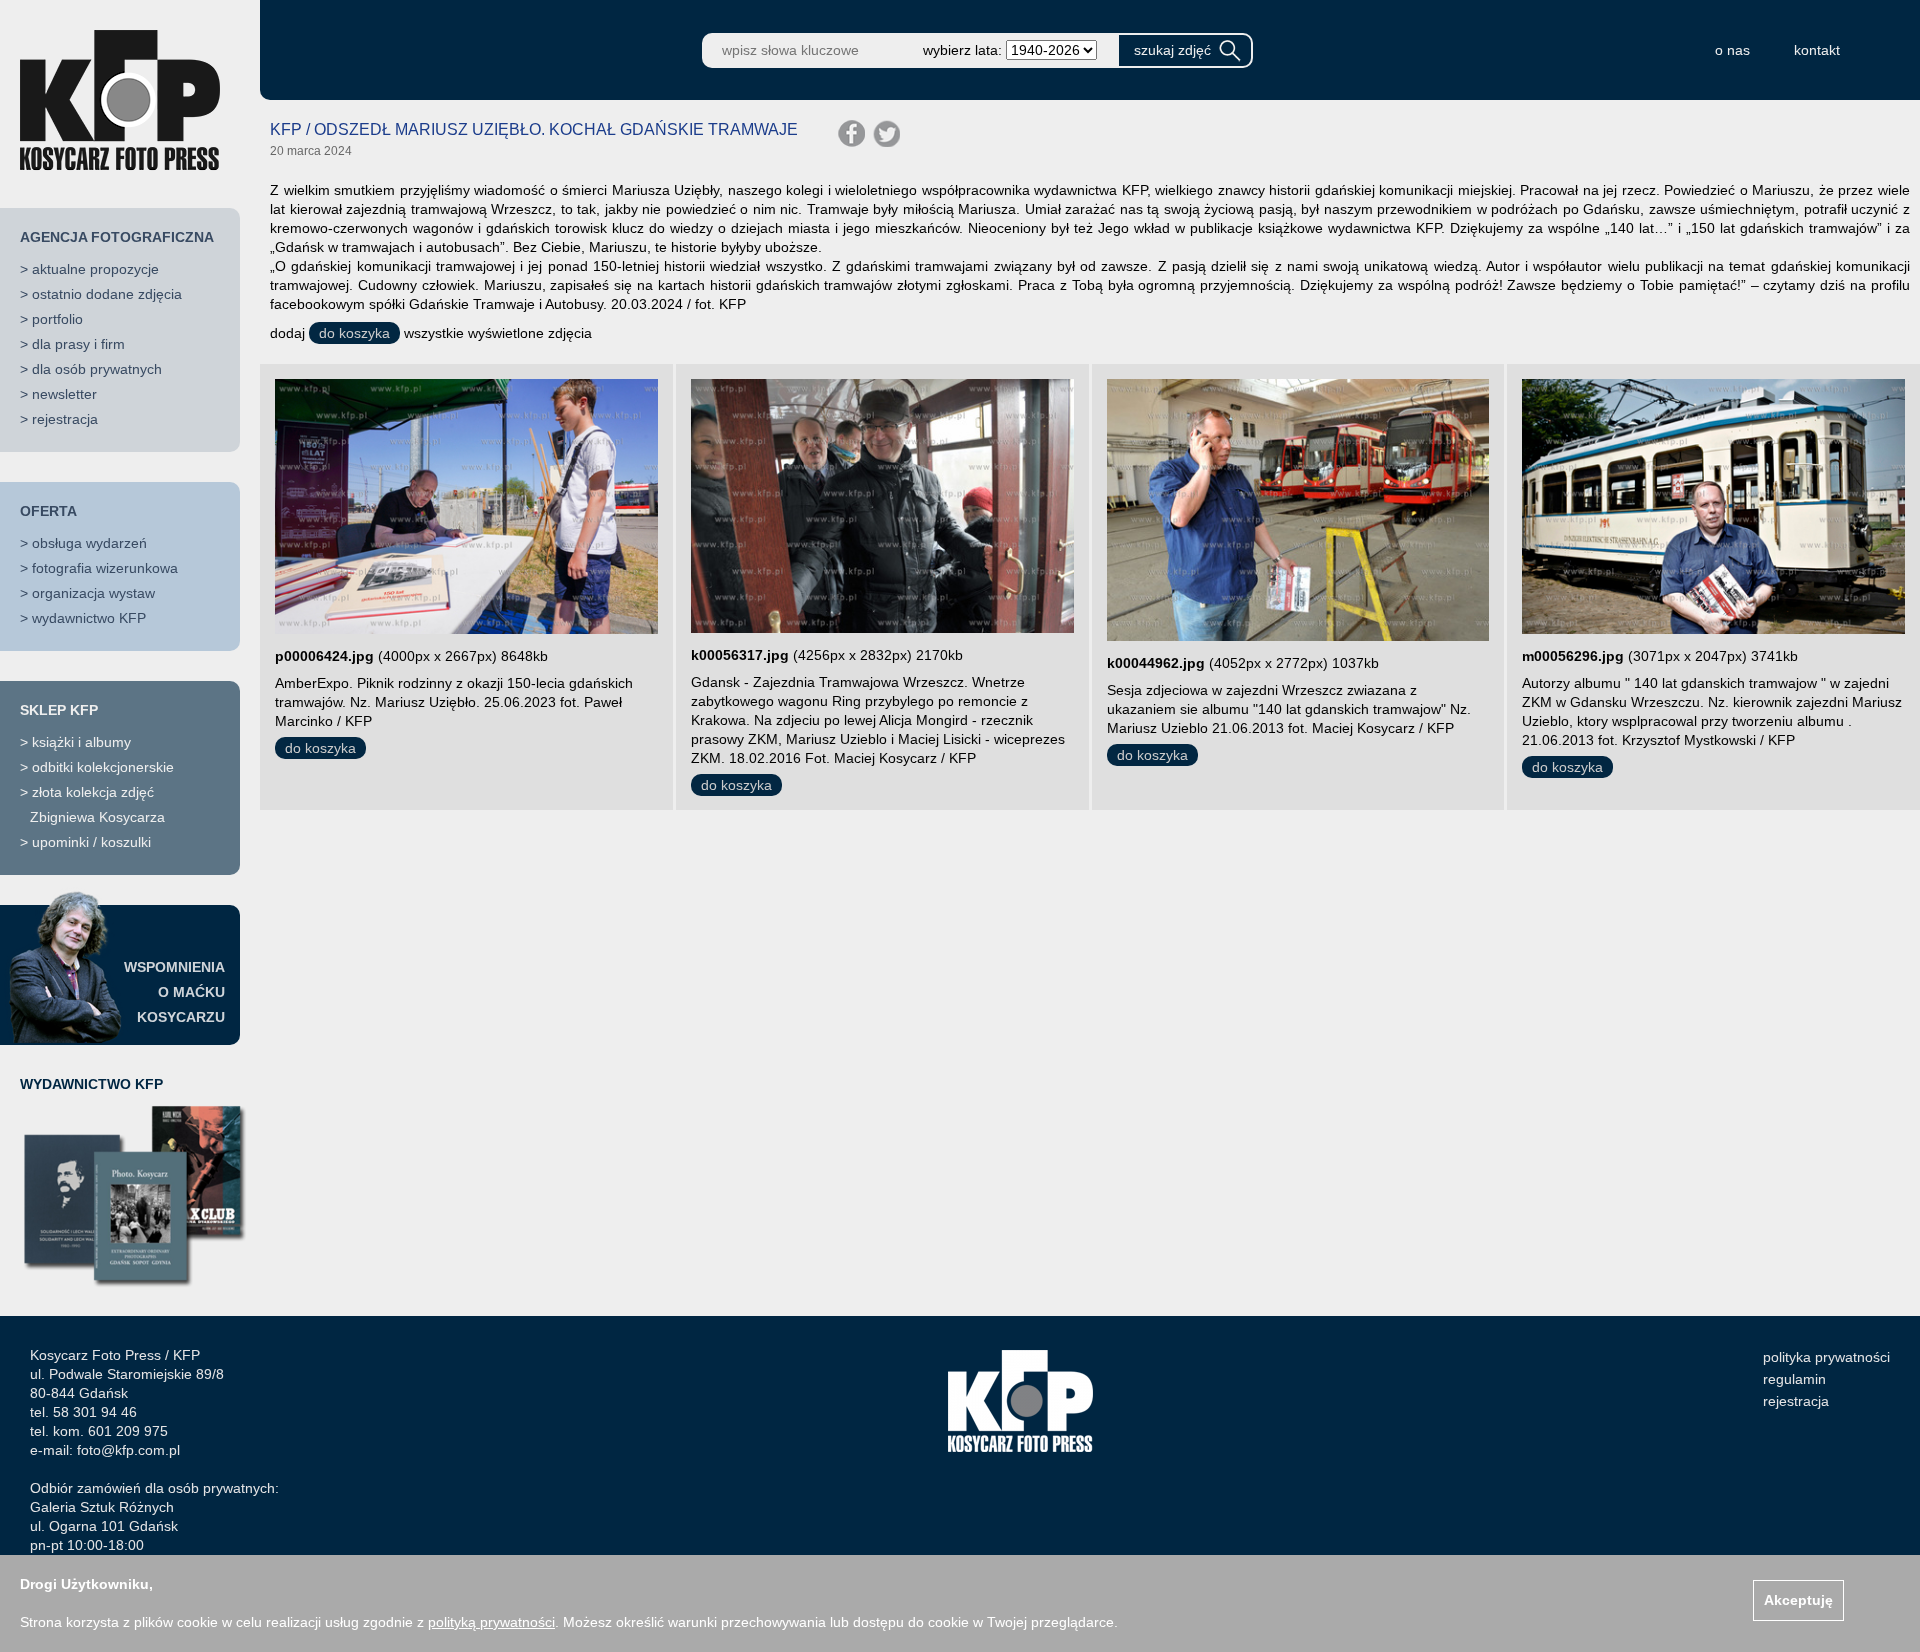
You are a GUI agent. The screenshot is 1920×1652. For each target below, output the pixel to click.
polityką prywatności (491, 1622)
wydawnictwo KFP (89, 618)
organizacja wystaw (93, 593)
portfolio (57, 319)
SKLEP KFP (59, 710)
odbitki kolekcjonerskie (103, 767)
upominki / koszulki (91, 842)
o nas (1732, 50)
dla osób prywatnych (97, 369)
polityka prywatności (1826, 1357)
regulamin (1794, 1379)
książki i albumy (81, 742)
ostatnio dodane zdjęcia (107, 294)
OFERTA (48, 511)
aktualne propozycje (95, 269)
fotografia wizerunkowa (105, 568)
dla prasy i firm (78, 344)
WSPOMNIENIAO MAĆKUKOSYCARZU (174, 992)
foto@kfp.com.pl (128, 1450)
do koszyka (354, 333)
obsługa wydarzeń (89, 543)
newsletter (64, 394)
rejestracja (65, 419)
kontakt (1817, 50)
